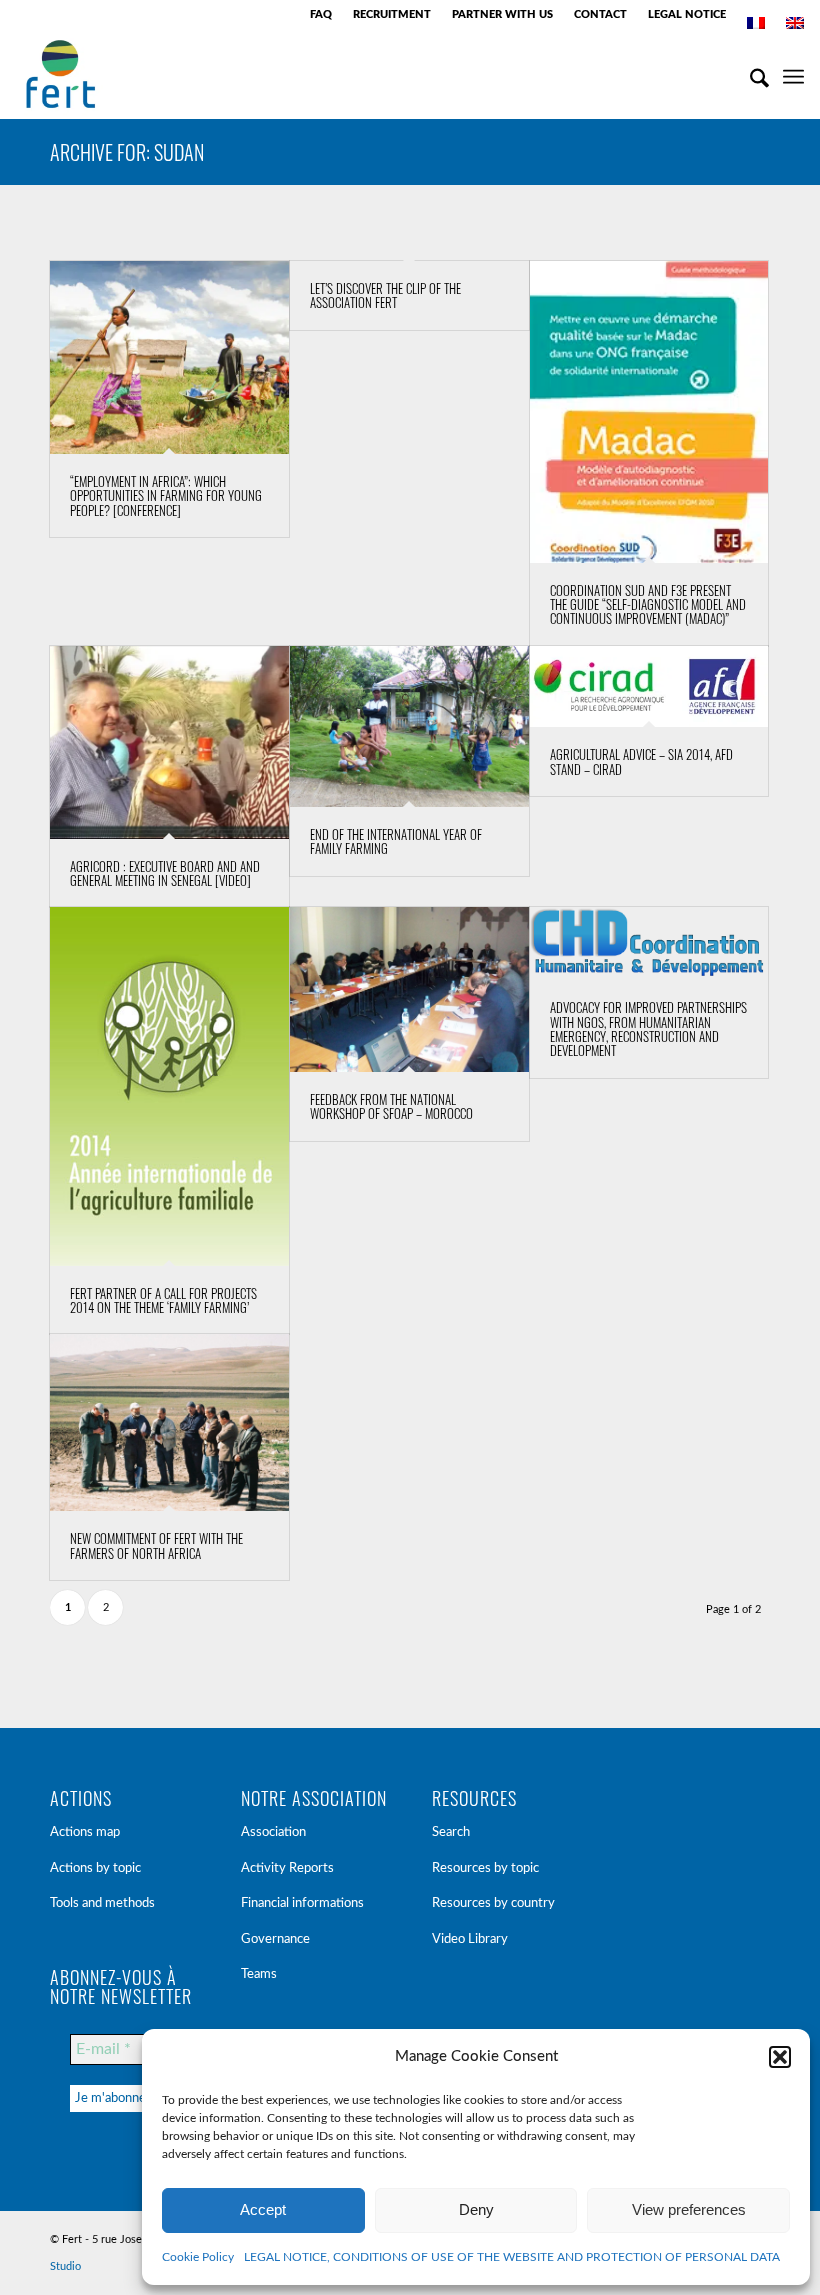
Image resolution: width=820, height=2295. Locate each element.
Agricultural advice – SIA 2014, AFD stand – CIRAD (641, 761)
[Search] (749, 74)
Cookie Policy (198, 2257)
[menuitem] (321, 15)
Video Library (470, 1939)
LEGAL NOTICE (687, 14)
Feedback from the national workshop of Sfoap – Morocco (391, 1106)
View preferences (689, 2209)
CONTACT (600, 14)
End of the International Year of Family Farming (396, 841)
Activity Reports (287, 1868)
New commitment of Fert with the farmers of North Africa (156, 1545)
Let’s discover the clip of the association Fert (385, 295)
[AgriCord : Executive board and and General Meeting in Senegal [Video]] (169, 742)
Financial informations (302, 1903)
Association (273, 1832)
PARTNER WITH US (502, 14)
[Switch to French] (756, 23)
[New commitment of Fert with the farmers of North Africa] (169, 1422)
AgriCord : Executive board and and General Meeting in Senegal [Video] (165, 873)
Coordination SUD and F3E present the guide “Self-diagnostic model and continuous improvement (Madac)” (648, 604)
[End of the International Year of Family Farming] (409, 727)
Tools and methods (102, 1903)
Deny (476, 2209)
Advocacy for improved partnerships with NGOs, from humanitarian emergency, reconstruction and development (648, 1028)
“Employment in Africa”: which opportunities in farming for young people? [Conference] (166, 495)
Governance (275, 1939)
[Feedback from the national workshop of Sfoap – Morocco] (409, 989)
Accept (263, 2209)
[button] (780, 2057)
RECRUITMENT (392, 14)
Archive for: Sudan (127, 152)
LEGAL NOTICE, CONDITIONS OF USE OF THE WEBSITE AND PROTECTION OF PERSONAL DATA (512, 2257)
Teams (259, 1974)
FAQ (321, 14)
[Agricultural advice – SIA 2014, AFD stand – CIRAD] (649, 687)
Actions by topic (95, 1868)
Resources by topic (485, 1868)
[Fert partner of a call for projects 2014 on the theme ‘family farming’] (169, 1086)
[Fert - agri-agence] (60, 74)
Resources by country (493, 1903)
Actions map (85, 1832)
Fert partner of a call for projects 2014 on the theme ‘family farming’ (163, 1300)
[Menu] (793, 74)
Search (451, 1832)
